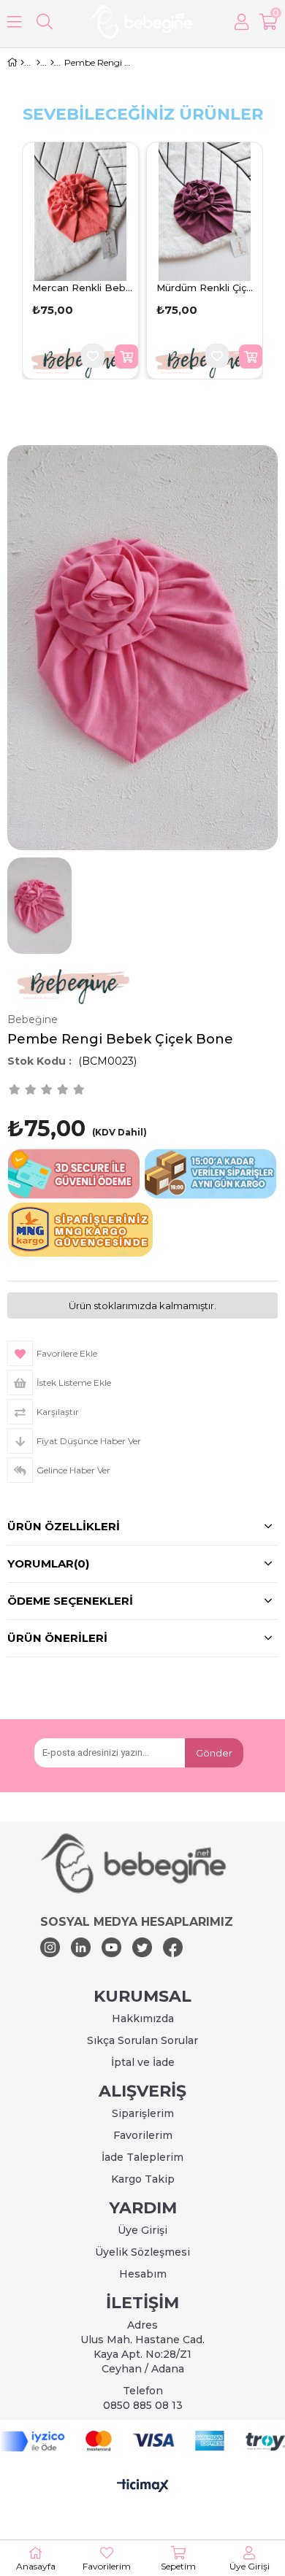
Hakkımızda (143, 2018)
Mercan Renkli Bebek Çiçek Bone (82, 288)
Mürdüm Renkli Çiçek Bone (206, 288)
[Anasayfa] (22, 63)
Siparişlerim (143, 2113)
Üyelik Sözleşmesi (142, 2252)
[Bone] (38, 63)
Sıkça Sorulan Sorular (142, 2040)
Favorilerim (143, 2135)
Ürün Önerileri (57, 1638)
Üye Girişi (142, 2230)
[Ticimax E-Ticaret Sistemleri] (143, 2486)
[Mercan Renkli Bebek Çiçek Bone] (80, 212)
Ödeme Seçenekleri (70, 1601)
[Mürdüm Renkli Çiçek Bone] (205, 212)
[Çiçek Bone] (52, 63)
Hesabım (143, 2274)
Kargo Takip (143, 2179)
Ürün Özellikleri (64, 1526)
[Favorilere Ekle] (93, 356)
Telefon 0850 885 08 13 (143, 2398)
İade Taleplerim (142, 2157)
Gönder (214, 1753)
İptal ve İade (143, 2062)
